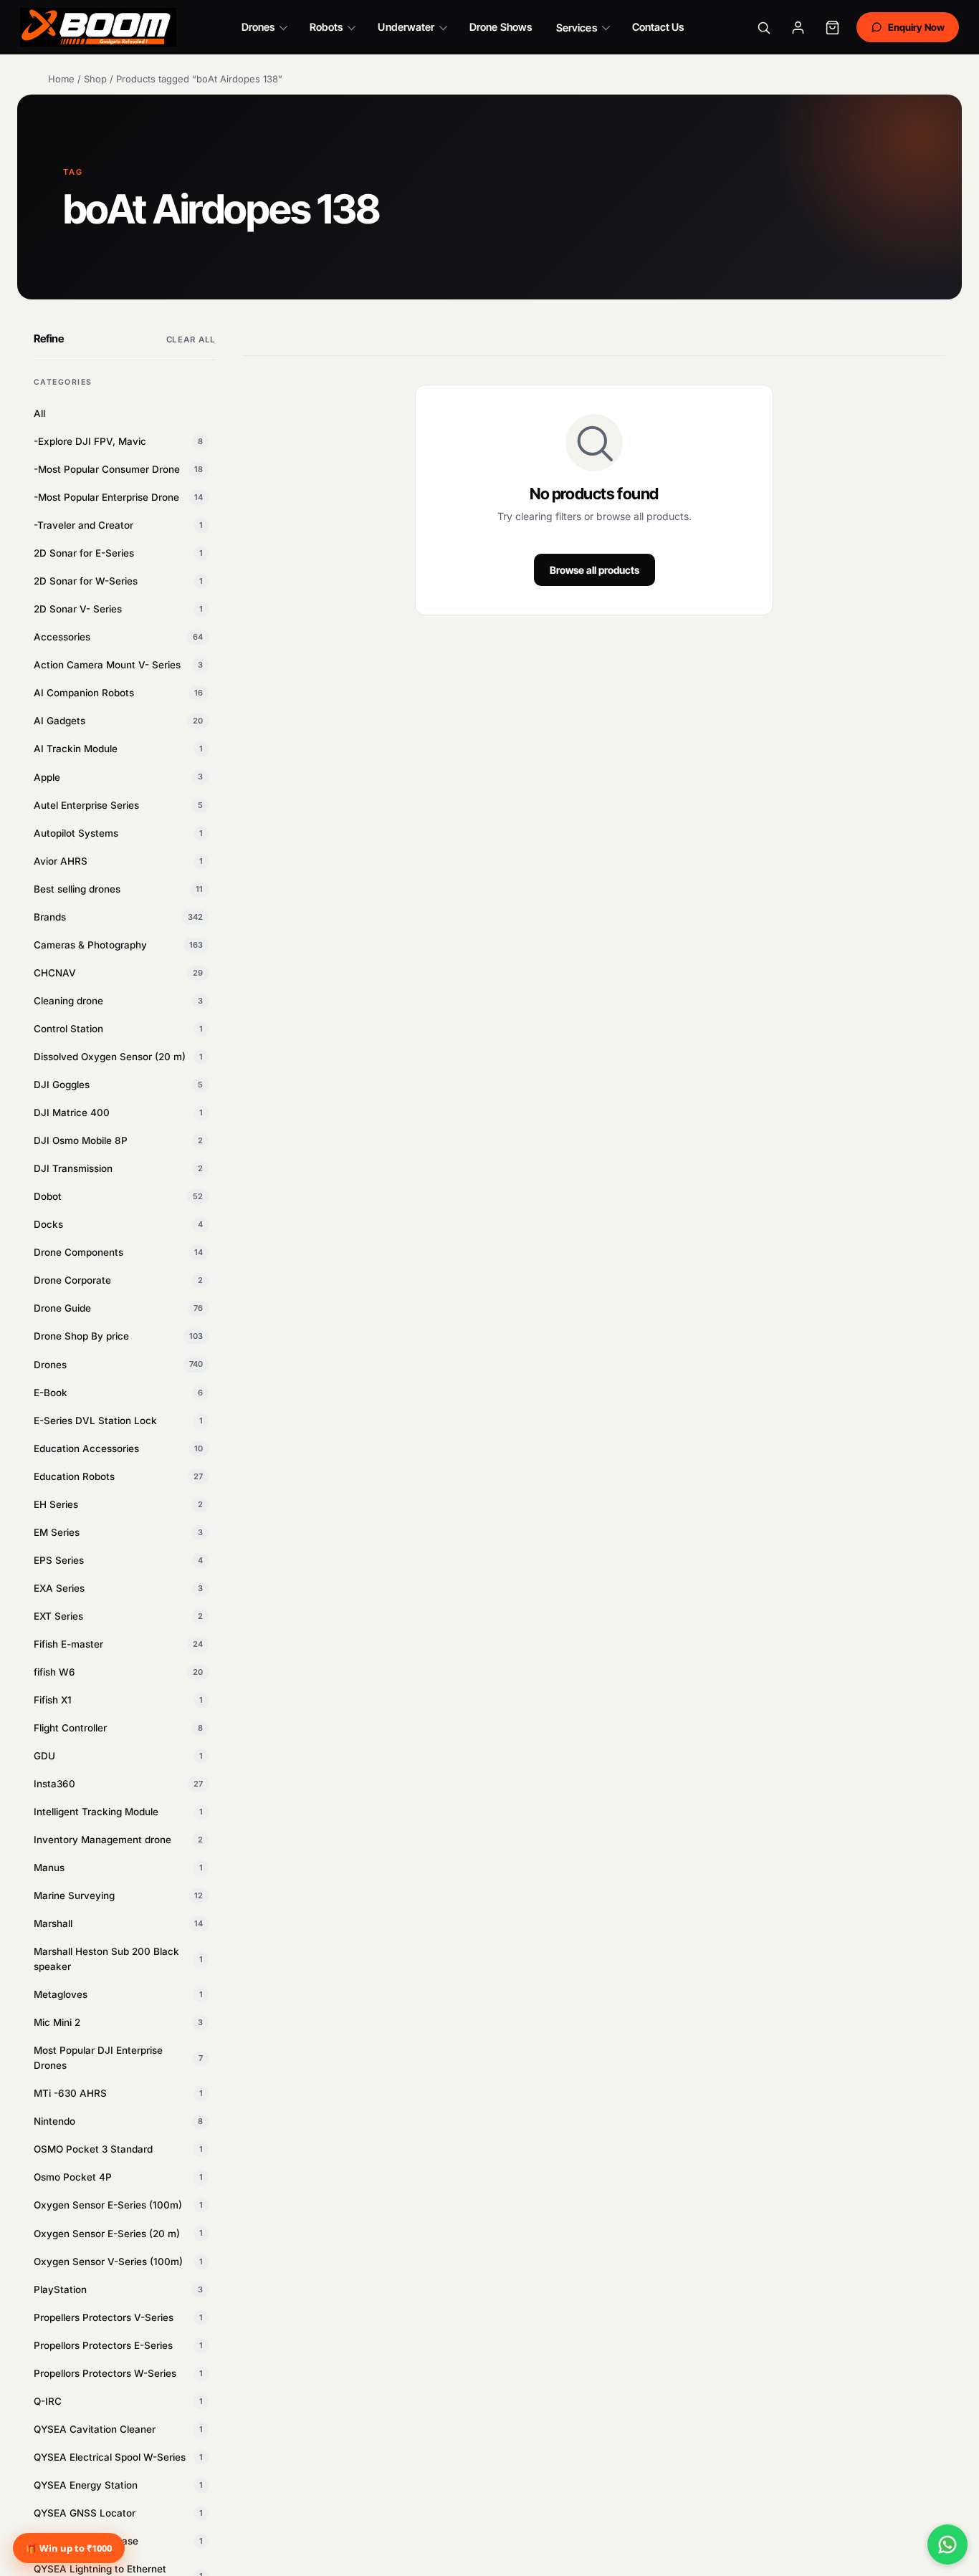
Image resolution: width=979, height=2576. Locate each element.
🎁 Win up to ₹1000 (69, 2548)
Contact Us (658, 27)
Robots (326, 27)
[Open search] (764, 27)
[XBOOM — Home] (98, 27)
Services (577, 28)
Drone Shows (501, 27)
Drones (258, 27)
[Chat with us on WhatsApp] (947, 2544)
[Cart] (833, 27)
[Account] (798, 27)
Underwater (406, 27)
